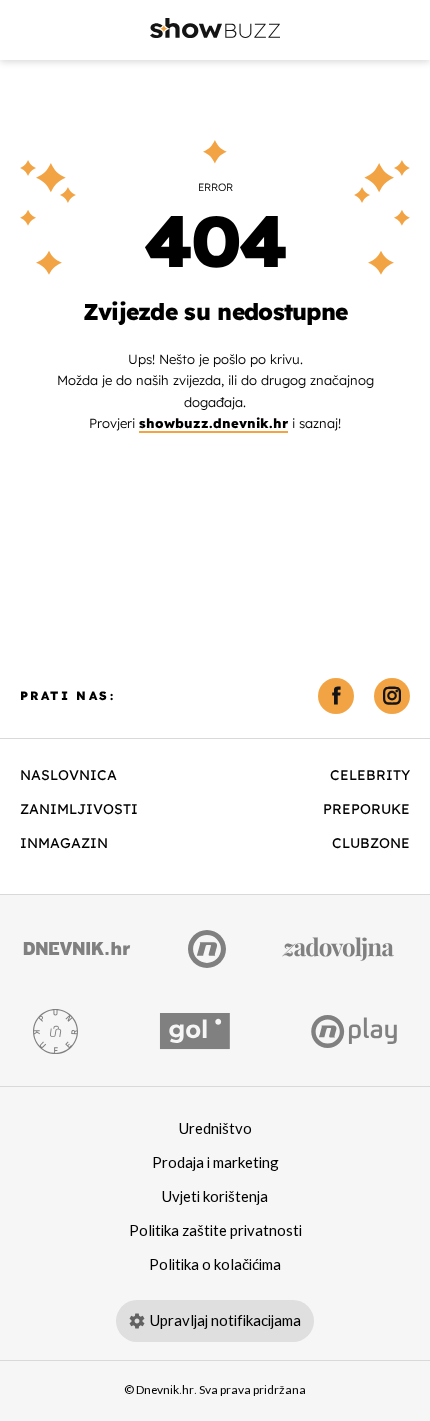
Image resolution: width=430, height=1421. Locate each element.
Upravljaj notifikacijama (225, 1321)
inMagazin (64, 843)
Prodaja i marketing (215, 1163)
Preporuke (366, 809)
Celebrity (370, 775)
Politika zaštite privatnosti (215, 1231)
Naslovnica (68, 775)
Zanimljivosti (79, 809)
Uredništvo (215, 1129)
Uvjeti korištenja (215, 1197)
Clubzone (371, 843)
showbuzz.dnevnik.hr (213, 423)
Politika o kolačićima (215, 1265)
